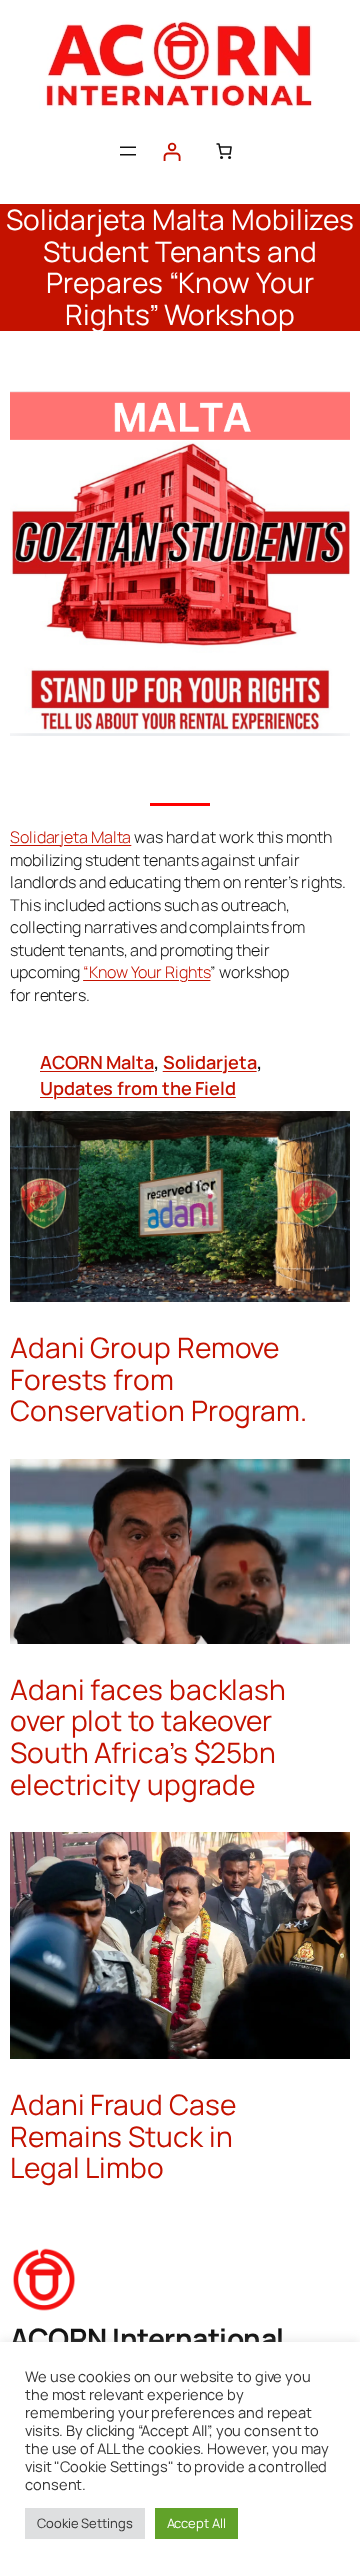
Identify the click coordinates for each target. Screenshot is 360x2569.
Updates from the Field (138, 1088)
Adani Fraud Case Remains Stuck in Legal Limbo (122, 2136)
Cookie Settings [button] (85, 2523)
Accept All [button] (196, 2523)
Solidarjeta (210, 1062)
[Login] (171, 151)
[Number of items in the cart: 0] (224, 151)
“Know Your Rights (146, 972)
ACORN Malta (97, 1062)
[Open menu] (128, 151)
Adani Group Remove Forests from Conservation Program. (158, 1379)
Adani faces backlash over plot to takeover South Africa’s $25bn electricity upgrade (148, 1737)
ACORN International (147, 2338)
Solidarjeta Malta (70, 837)
